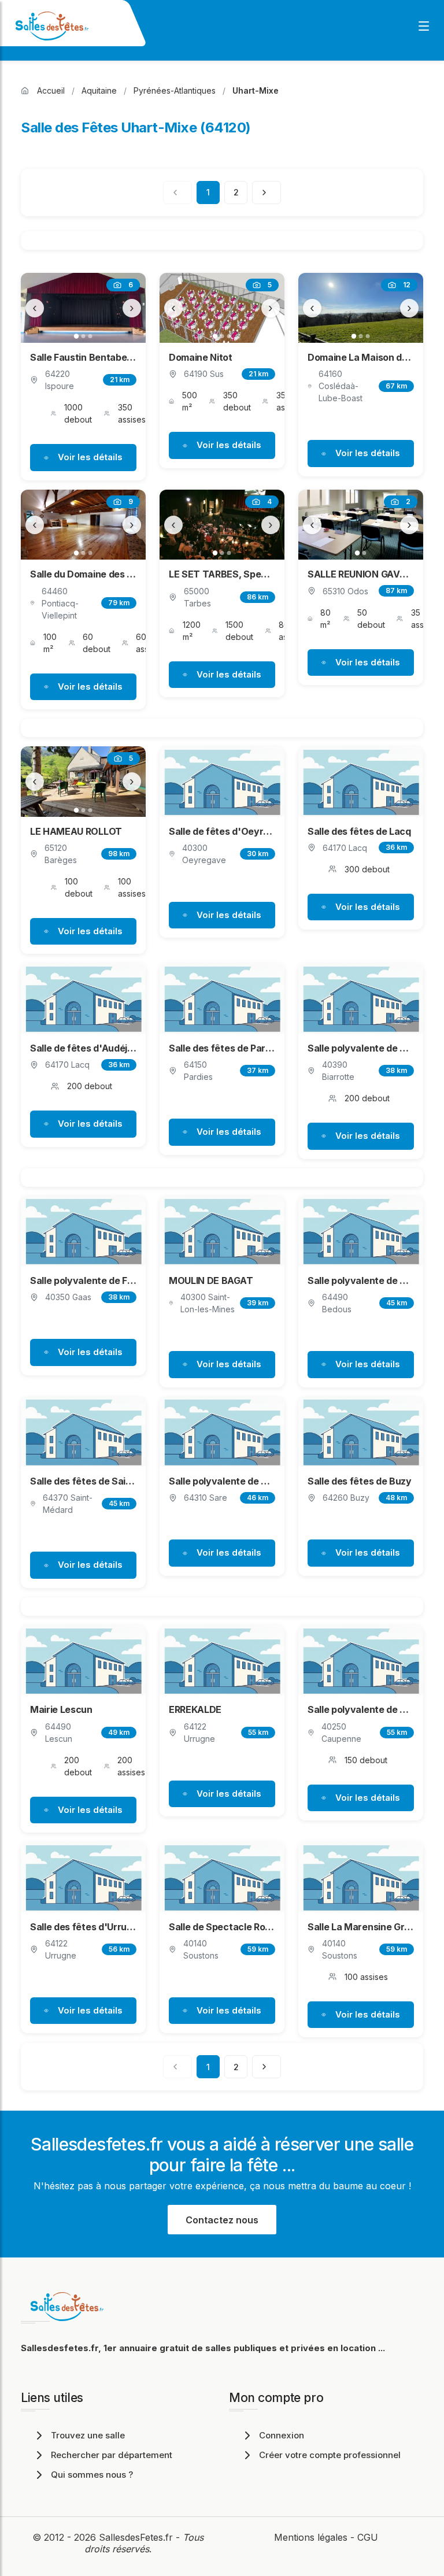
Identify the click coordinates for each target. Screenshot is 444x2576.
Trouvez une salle (88, 2435)
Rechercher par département (112, 2455)
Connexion (282, 2435)
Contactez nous (222, 2220)
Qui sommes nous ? (92, 2475)
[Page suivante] (267, 193)
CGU (368, 2537)
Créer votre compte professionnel (330, 2455)
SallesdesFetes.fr (137, 2537)
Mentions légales (311, 2537)
